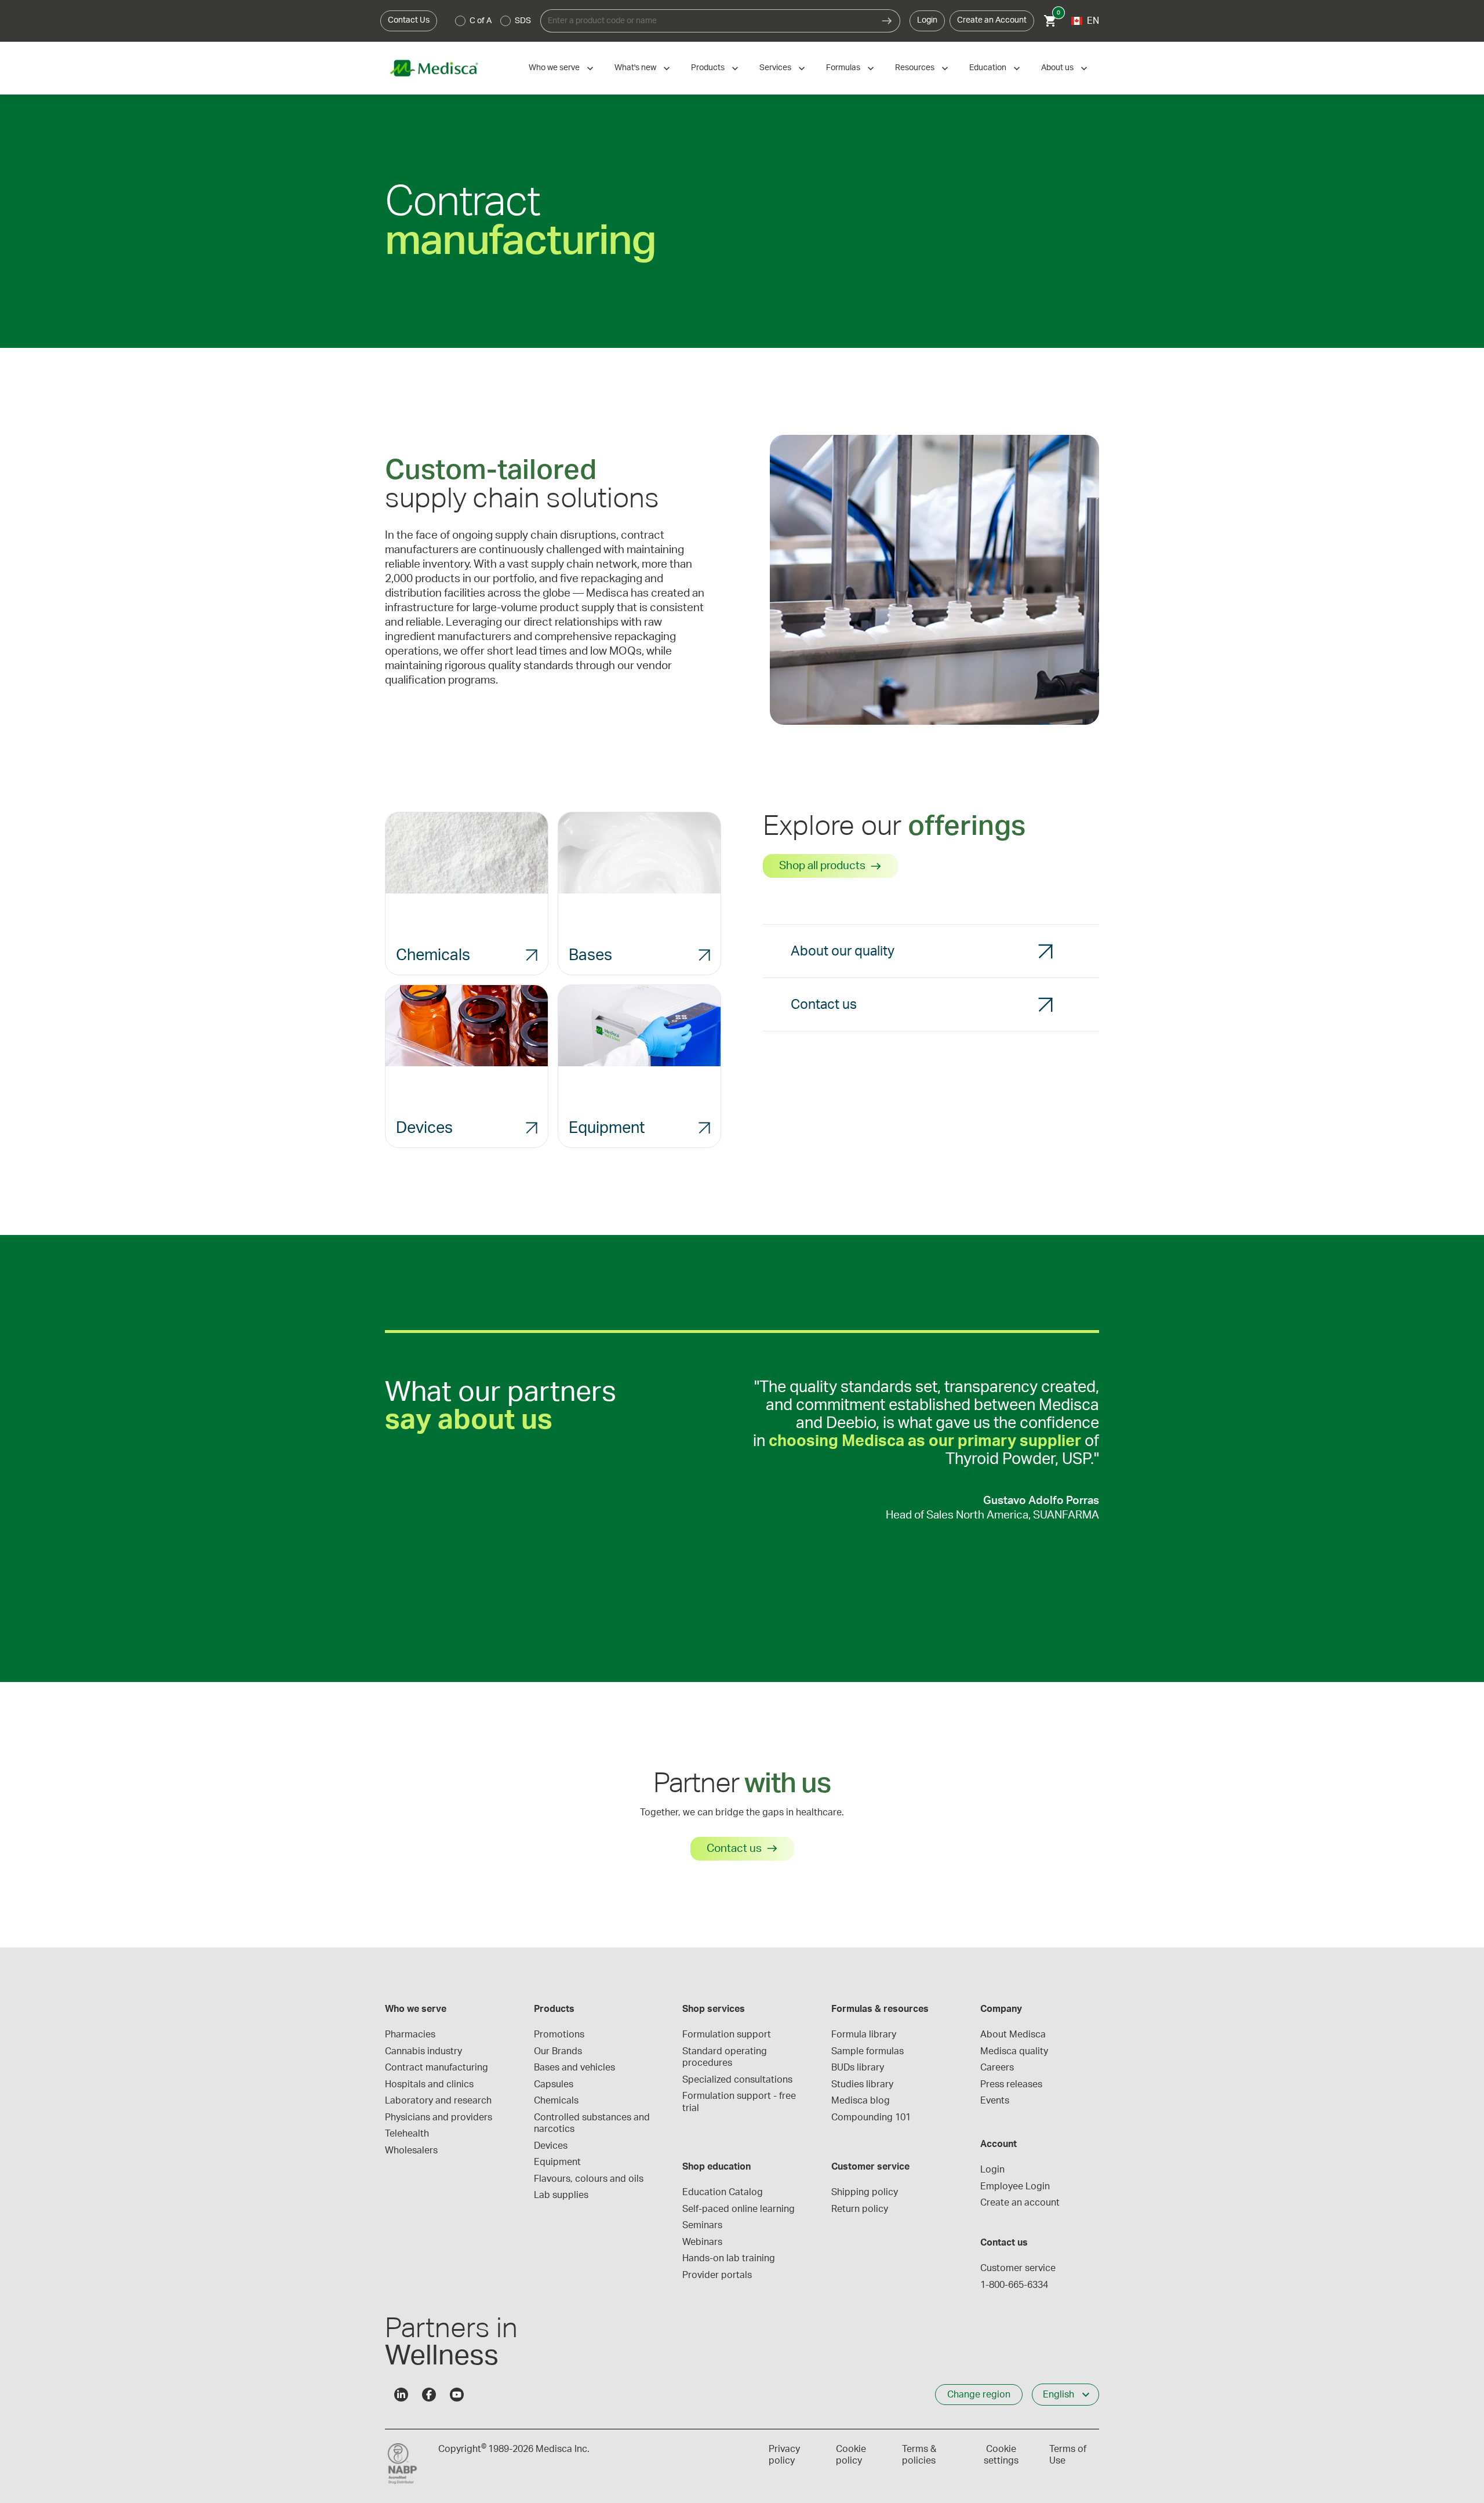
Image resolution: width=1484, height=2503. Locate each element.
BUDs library (858, 2068)
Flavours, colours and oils (589, 2179)
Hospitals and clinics (429, 2084)
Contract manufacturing (437, 2068)
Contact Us (409, 20)
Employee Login (1015, 2186)
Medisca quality (1014, 2051)
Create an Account (992, 20)
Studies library (862, 2084)
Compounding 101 (871, 2117)
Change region (979, 2395)
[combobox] (707, 21)
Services (775, 68)
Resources (915, 68)
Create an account (1020, 2203)
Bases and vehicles (574, 2068)
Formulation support (727, 2035)
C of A (481, 21)
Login (927, 20)
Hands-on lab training (729, 2258)
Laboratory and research (438, 2101)
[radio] (460, 21)
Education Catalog (723, 2192)
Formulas (843, 68)
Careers (997, 2068)
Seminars (702, 2225)
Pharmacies (410, 2035)
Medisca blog (861, 2101)
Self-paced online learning (739, 2209)
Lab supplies (561, 2195)
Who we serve (554, 68)
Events (995, 2101)
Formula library (864, 2035)
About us (1057, 68)
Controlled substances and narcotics (593, 2123)
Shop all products (822, 866)
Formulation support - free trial (740, 2102)
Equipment (557, 2162)
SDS (523, 21)
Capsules (554, 2084)
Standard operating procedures (726, 2057)
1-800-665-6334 (1014, 2285)
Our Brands (558, 2051)
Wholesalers (411, 2150)
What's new (635, 68)
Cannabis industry (423, 2051)
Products (708, 68)
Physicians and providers (439, 2117)
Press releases (1011, 2084)
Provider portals (717, 2275)
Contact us (734, 1849)
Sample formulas (868, 2051)
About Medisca (1013, 2035)
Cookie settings (1001, 2455)
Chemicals (556, 2101)
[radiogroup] (493, 21)
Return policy (860, 2209)
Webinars (702, 2242)
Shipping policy (865, 2192)
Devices (551, 2146)
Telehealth (407, 2134)
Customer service (1018, 2268)
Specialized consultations (737, 2080)
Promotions (559, 2035)
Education (988, 68)
